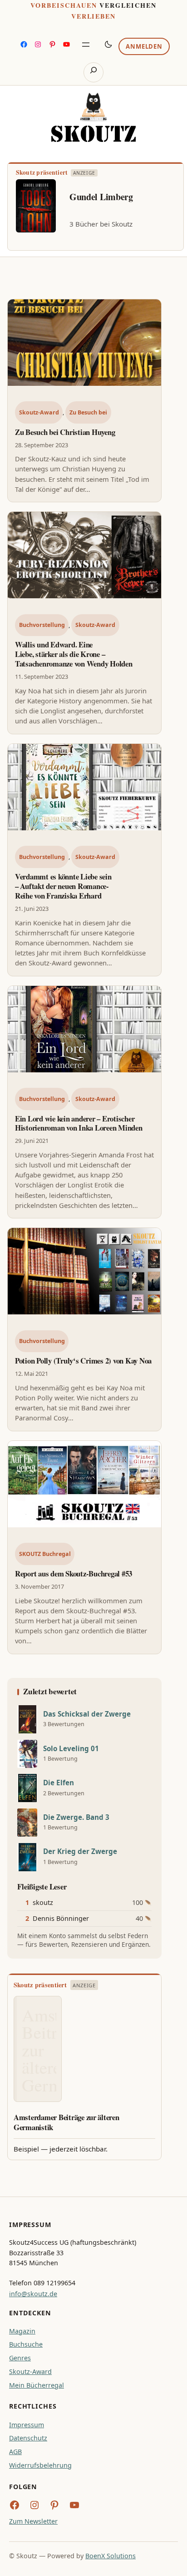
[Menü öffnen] (86, 45)
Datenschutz (28, 2438)
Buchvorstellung (42, 625)
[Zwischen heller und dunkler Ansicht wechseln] (108, 44)
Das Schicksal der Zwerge (87, 1714)
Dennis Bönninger (61, 1918)
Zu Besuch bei (88, 412)
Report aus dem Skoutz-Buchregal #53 (74, 1573)
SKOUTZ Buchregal (45, 1554)
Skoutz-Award (39, 412)
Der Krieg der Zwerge (80, 1851)
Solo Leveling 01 (71, 1749)
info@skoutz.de (33, 2294)
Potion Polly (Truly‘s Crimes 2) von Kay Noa (83, 1361)
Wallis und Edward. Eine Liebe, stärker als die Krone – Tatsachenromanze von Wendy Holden (74, 654)
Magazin (22, 2331)
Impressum (27, 2425)
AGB (15, 2452)
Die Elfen (59, 1783)
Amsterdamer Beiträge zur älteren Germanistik (66, 2122)
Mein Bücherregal (37, 2385)
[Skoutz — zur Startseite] (93, 117)
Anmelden (144, 46)
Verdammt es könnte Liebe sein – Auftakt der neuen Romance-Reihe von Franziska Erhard (63, 886)
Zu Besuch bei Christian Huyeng (65, 432)
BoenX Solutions (111, 2556)
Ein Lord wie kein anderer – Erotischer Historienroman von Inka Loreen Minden (79, 1123)
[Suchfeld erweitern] (93, 72)
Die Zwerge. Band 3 (76, 1817)
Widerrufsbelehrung (40, 2465)
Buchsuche (26, 2344)
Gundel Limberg (101, 197)
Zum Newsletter (33, 2521)
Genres (20, 2358)
